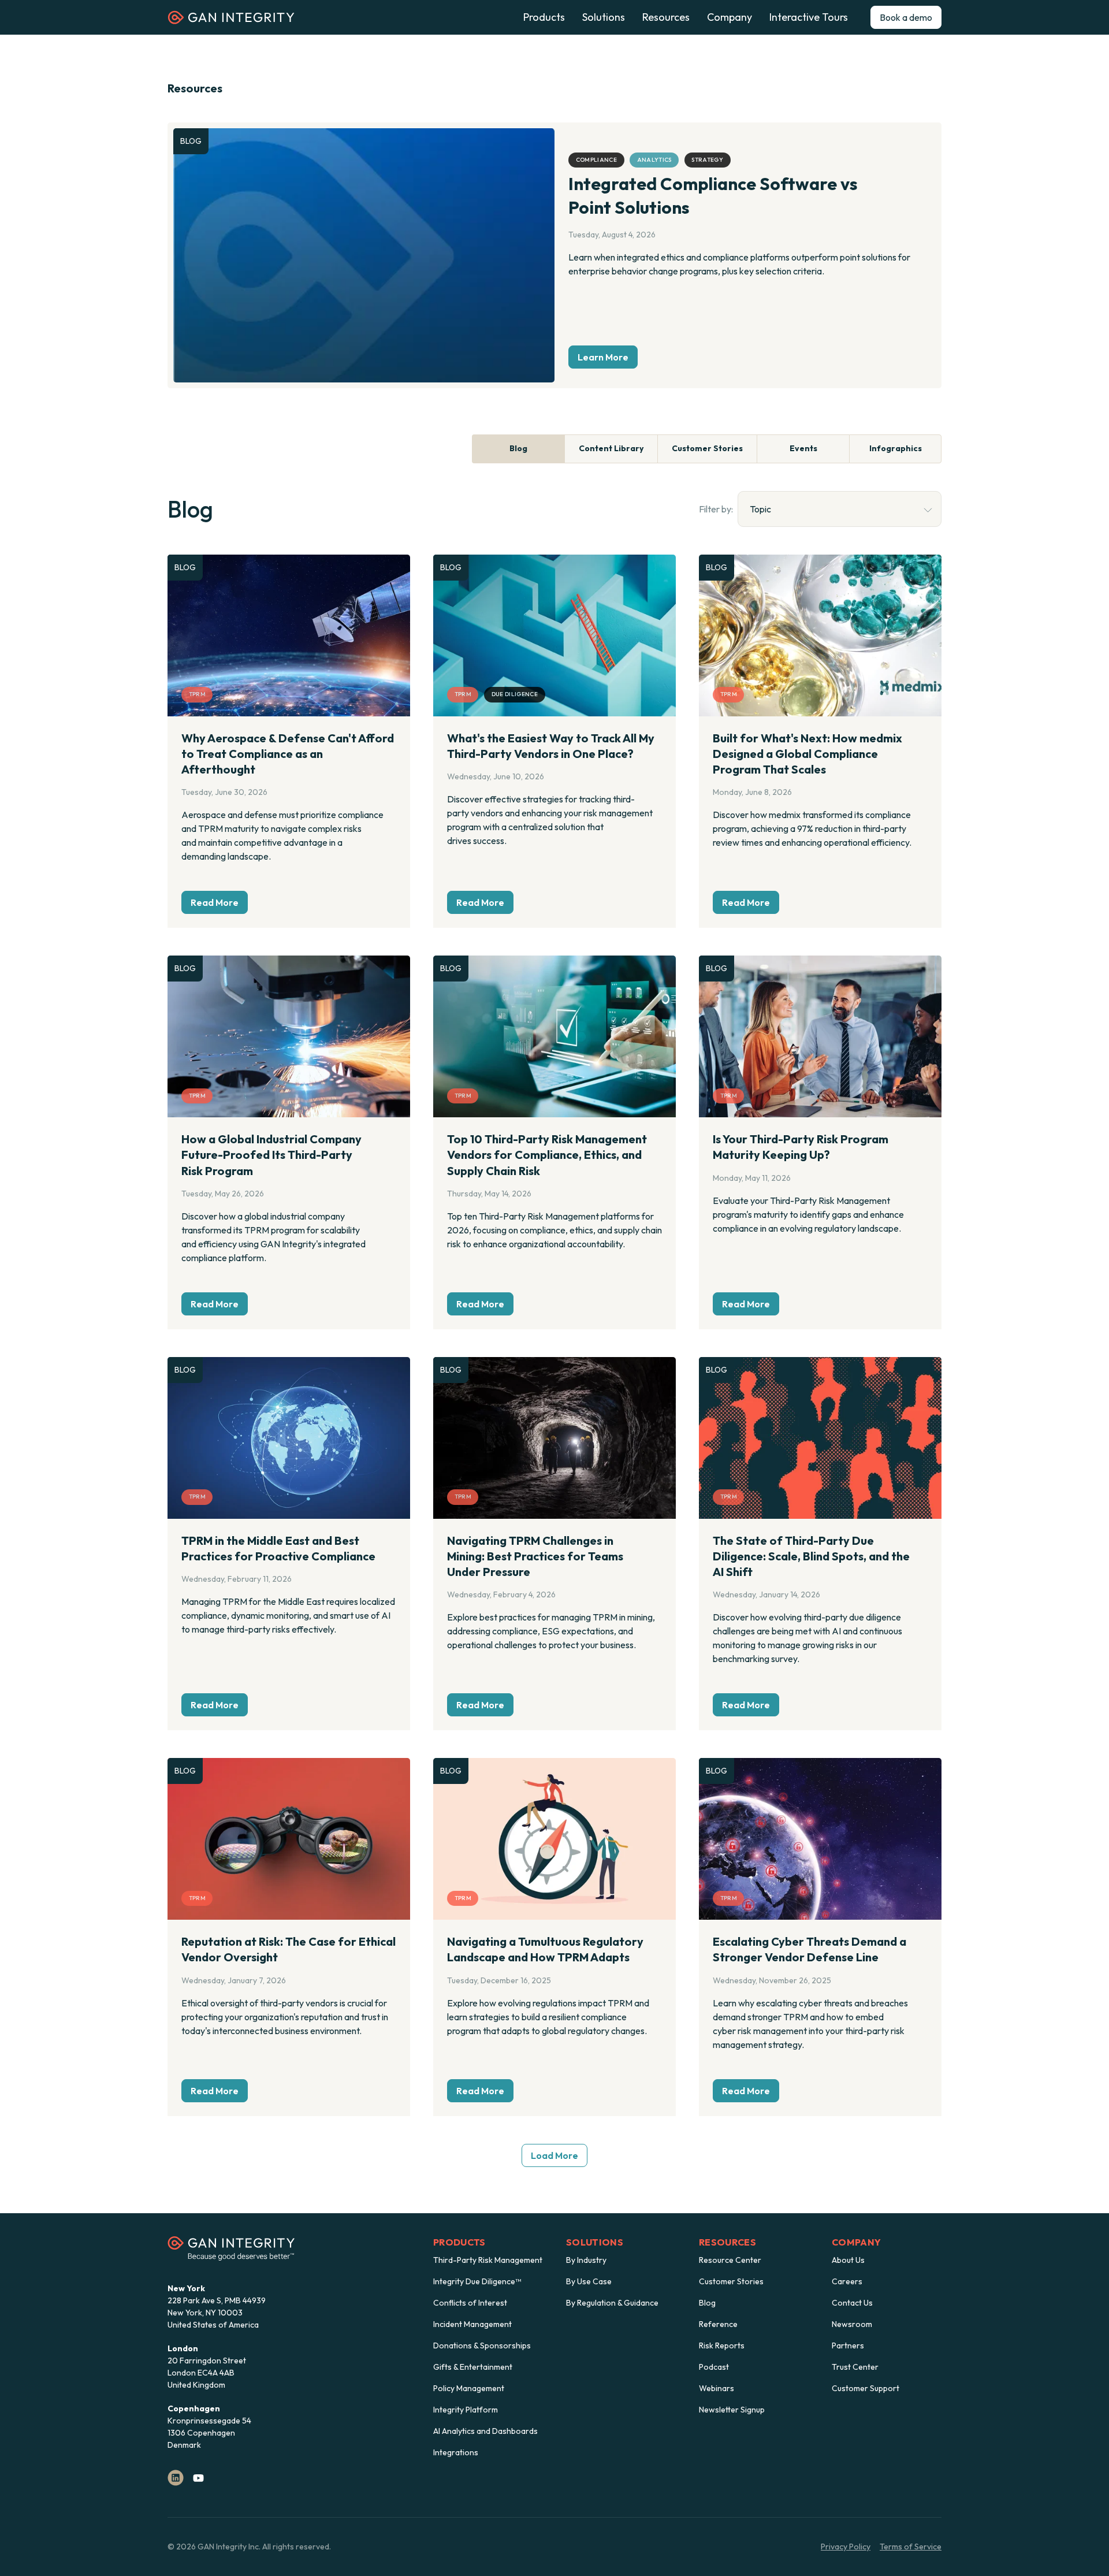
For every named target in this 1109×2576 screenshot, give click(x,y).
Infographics (896, 448)
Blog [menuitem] (707, 2303)
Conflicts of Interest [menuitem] (470, 2303)
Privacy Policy (846, 2547)
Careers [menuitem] (847, 2281)
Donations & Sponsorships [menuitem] (482, 2345)
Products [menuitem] (459, 2242)
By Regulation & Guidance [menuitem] (612, 2303)
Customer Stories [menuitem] (731, 2281)
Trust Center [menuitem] (855, 2367)
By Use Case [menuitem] (589, 2281)
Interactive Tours (809, 17)
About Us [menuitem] (848, 2260)
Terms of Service (911, 2547)
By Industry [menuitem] (586, 2260)
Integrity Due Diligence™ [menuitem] (477, 2281)
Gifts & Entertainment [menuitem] (473, 2367)
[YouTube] (198, 2478)
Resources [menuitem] (727, 2242)
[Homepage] (231, 21)
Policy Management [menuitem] (469, 2388)
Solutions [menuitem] (595, 2242)
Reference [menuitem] (718, 2324)
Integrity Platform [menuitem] (466, 2410)
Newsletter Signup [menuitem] (732, 2410)
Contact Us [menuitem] (852, 2303)
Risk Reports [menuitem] (722, 2345)
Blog (518, 448)
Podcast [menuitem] (714, 2367)
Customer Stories (707, 448)
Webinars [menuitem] (717, 2388)
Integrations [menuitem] (456, 2452)
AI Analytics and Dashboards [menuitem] (485, 2431)
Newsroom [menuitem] (852, 2324)
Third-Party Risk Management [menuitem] (488, 2260)
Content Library (611, 448)
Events (803, 448)
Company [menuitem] (856, 2242)
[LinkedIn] (176, 2478)
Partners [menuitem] (848, 2345)
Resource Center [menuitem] (730, 2260)
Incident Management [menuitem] (472, 2324)
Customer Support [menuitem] (866, 2388)
